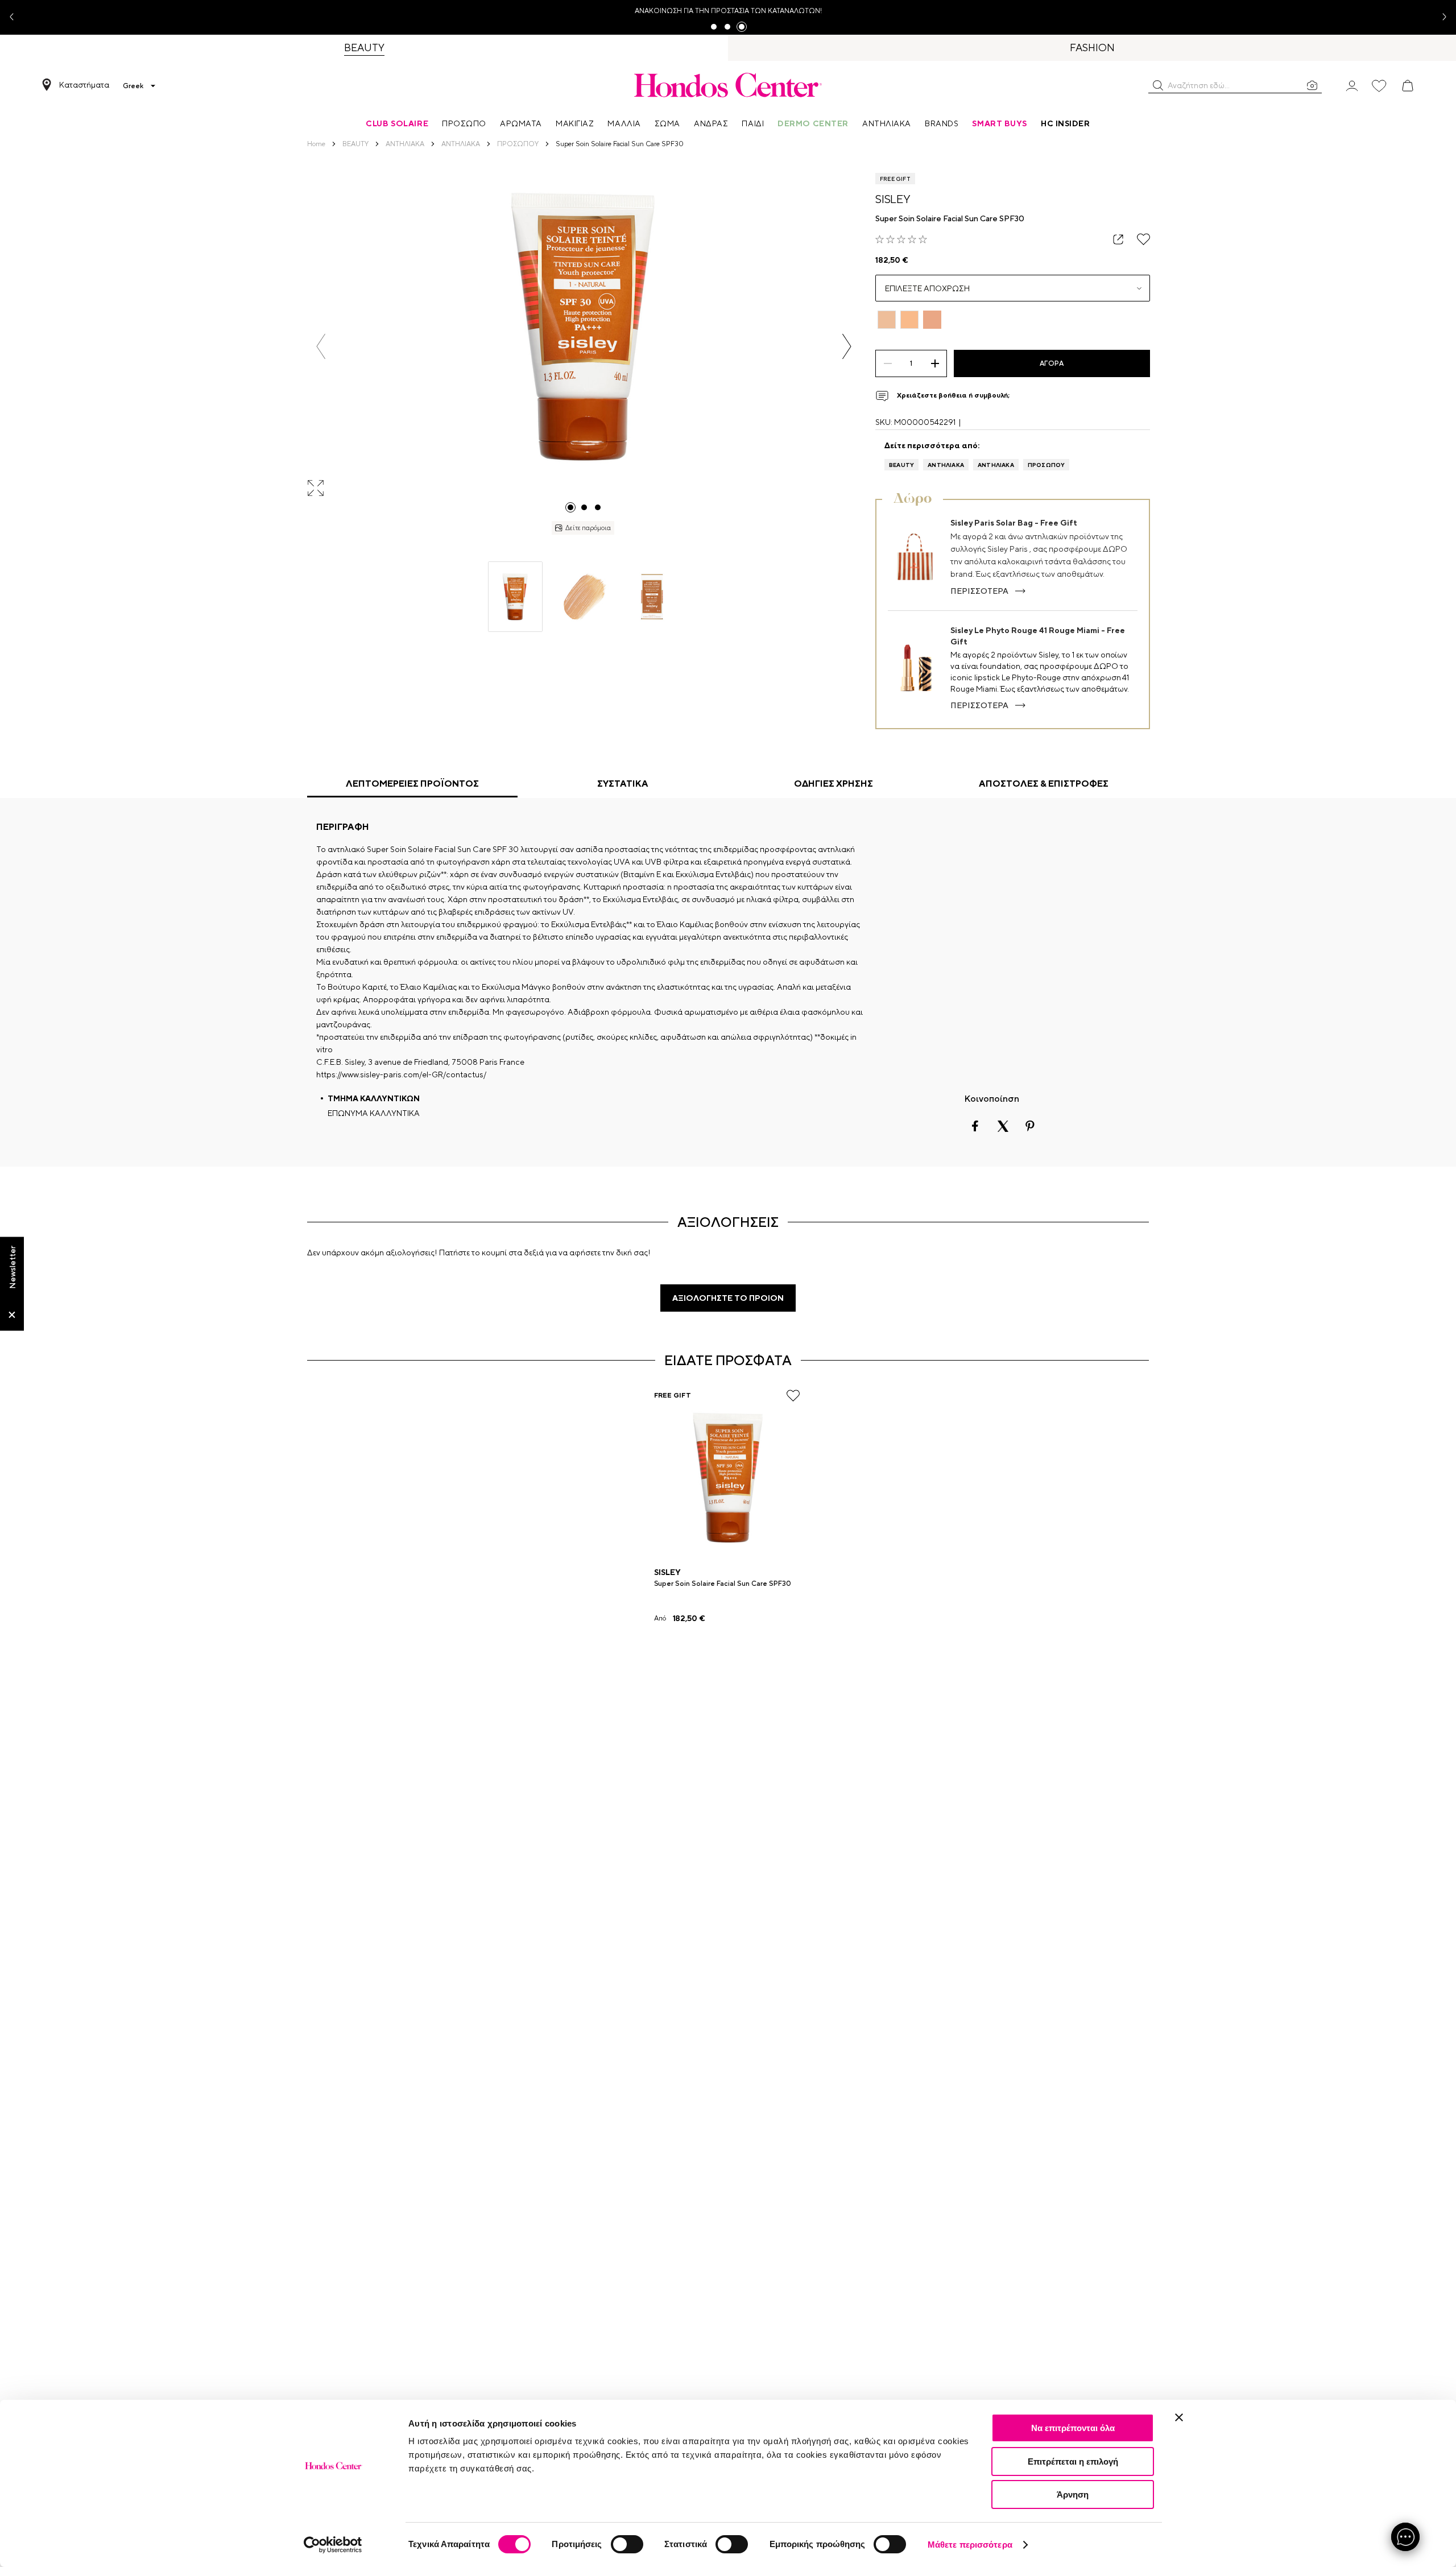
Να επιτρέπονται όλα (1073, 2428)
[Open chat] (1405, 2537)
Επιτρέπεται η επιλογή (1073, 2461)
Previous (16, 17)
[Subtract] (888, 363)
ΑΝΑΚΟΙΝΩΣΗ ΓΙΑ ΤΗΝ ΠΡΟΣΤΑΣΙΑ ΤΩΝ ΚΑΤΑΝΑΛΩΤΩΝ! (728, 11)
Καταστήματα (84, 85)
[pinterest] (1030, 1126)
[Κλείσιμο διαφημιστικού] (1179, 2417)
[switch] (627, 2544)
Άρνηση (1073, 2494)
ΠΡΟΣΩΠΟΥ (1046, 465)
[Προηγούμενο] (321, 346)
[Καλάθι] (1408, 86)
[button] (1158, 85)
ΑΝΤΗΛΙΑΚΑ (946, 465)
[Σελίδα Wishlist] (1379, 86)
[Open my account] (1352, 85)
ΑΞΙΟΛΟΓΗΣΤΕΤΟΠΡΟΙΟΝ (728, 1298)
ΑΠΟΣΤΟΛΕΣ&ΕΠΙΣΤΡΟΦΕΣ (1044, 784)
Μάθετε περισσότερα (970, 2545)
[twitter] (1003, 1126)
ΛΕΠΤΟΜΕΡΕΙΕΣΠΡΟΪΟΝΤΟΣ (412, 784)
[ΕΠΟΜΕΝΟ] (847, 346)
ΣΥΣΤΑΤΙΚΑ (623, 784)
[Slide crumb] (570, 507)
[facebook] (975, 1126)
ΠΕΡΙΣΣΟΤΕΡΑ (979, 591)
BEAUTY (901, 465)
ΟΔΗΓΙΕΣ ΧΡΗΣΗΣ (834, 784)
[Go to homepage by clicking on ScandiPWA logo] (728, 85)
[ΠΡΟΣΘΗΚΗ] (935, 363)
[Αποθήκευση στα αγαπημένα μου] (1143, 239)
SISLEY (893, 199)
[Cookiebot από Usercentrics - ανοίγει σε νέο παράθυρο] (333, 2545)
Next (1440, 17)
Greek (133, 86)
